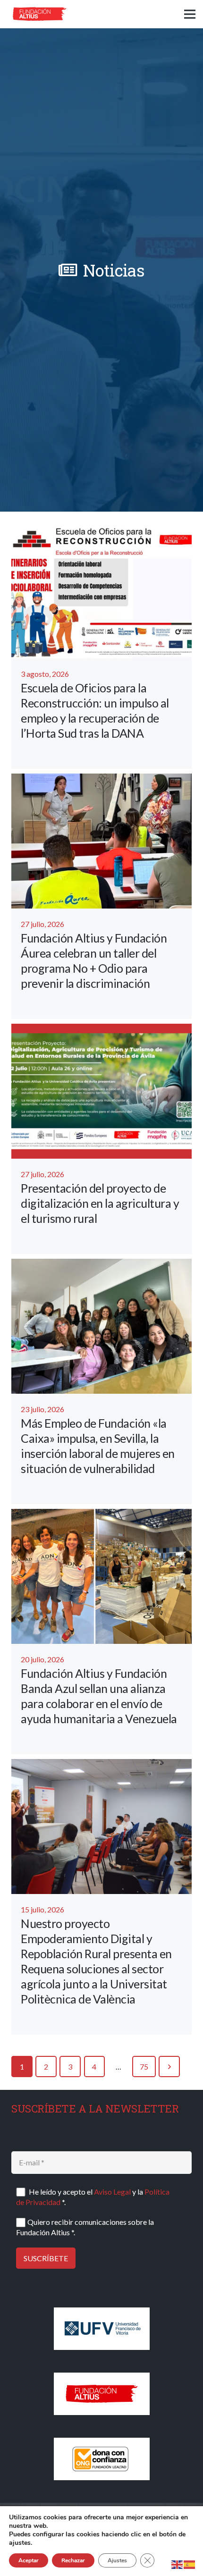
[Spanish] (190, 2563)
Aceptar (29, 2560)
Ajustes (117, 2560)
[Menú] (190, 14)
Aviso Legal (112, 2192)
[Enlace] (39, 14)
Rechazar (73, 2560)
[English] (178, 2563)
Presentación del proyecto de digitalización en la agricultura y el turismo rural (100, 1203)
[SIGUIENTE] (169, 2067)
